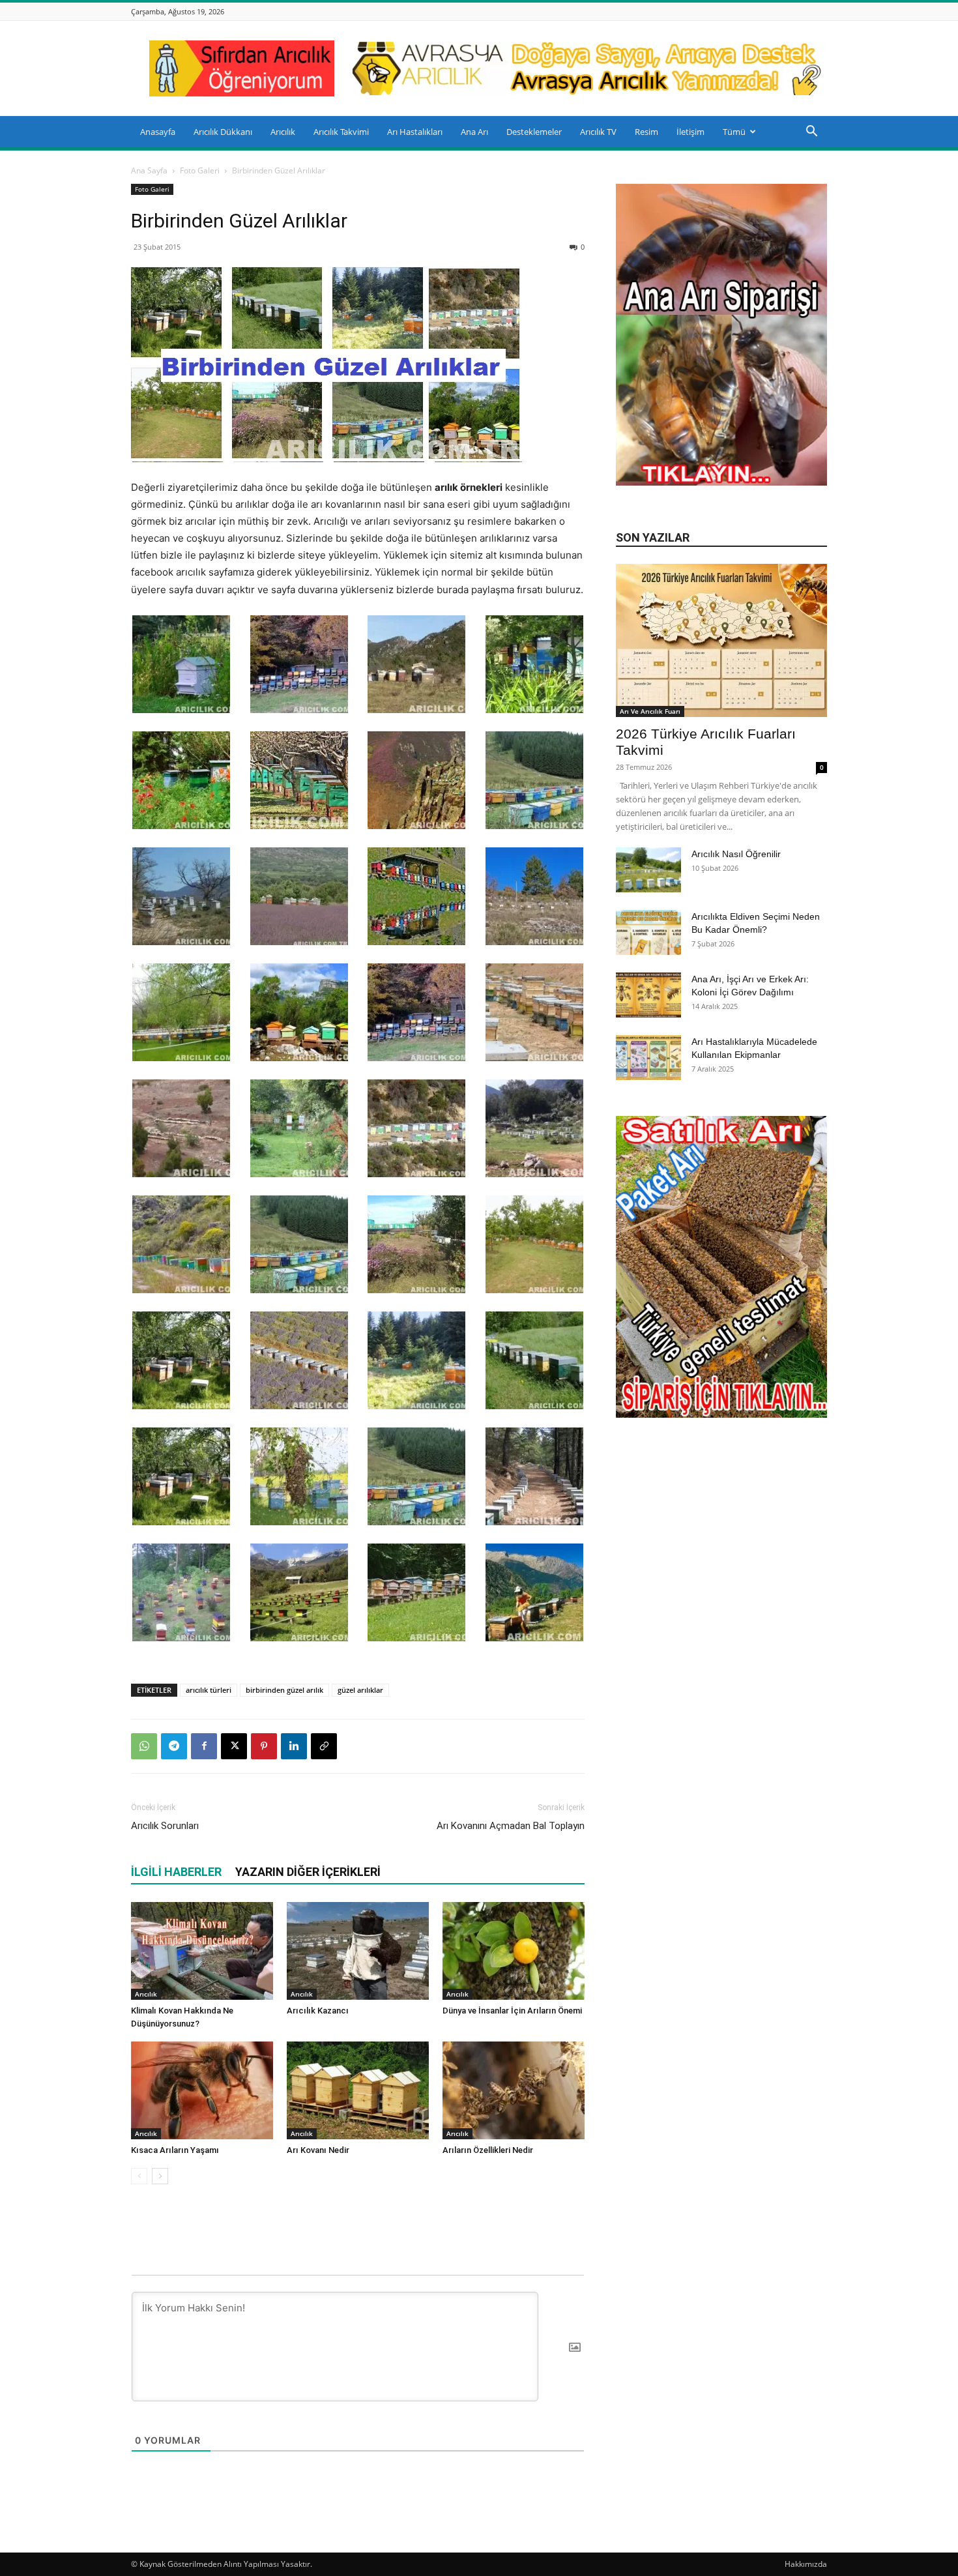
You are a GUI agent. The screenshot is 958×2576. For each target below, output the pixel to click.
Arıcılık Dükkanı (223, 132)
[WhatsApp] (144, 1746)
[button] (811, 133)
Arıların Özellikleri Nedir (488, 2150)
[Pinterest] (264, 1746)
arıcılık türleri (209, 1690)
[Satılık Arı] (721, 1267)
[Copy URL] (324, 1746)
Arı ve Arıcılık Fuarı (650, 711)
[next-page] (160, 2176)
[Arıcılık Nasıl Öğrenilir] (648, 870)
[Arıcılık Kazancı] (358, 1951)
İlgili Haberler (176, 1872)
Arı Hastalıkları (415, 132)
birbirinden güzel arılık (284, 1690)
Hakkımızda (806, 2564)
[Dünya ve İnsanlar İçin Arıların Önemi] (514, 1951)
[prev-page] (139, 2176)
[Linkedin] (294, 1746)
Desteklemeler (534, 132)
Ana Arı (474, 132)
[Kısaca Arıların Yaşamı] (202, 2090)
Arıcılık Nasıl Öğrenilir (736, 854)
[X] (234, 1746)
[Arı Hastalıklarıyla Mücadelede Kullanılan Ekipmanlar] (648, 1058)
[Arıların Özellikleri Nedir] (514, 2090)
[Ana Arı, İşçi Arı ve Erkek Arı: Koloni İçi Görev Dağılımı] (648, 995)
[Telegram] (174, 1746)
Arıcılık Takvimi (341, 132)
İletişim (690, 132)
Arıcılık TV (598, 132)
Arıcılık (283, 132)
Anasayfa (158, 132)
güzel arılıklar (360, 1690)
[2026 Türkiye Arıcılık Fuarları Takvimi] (721, 640)
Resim (646, 132)
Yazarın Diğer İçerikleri (308, 1872)
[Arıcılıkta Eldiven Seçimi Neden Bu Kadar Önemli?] (648, 932)
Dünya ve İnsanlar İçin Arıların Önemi (512, 2011)
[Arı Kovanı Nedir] (358, 2090)
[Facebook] (204, 1746)
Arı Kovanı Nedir (318, 2150)
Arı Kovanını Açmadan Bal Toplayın (511, 1826)
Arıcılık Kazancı (318, 2011)
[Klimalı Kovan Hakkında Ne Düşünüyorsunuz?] (202, 1951)
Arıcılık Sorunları (165, 1826)
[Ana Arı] (721, 482)
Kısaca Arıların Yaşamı (175, 2150)
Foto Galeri (200, 170)
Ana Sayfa (149, 170)
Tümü (734, 132)
